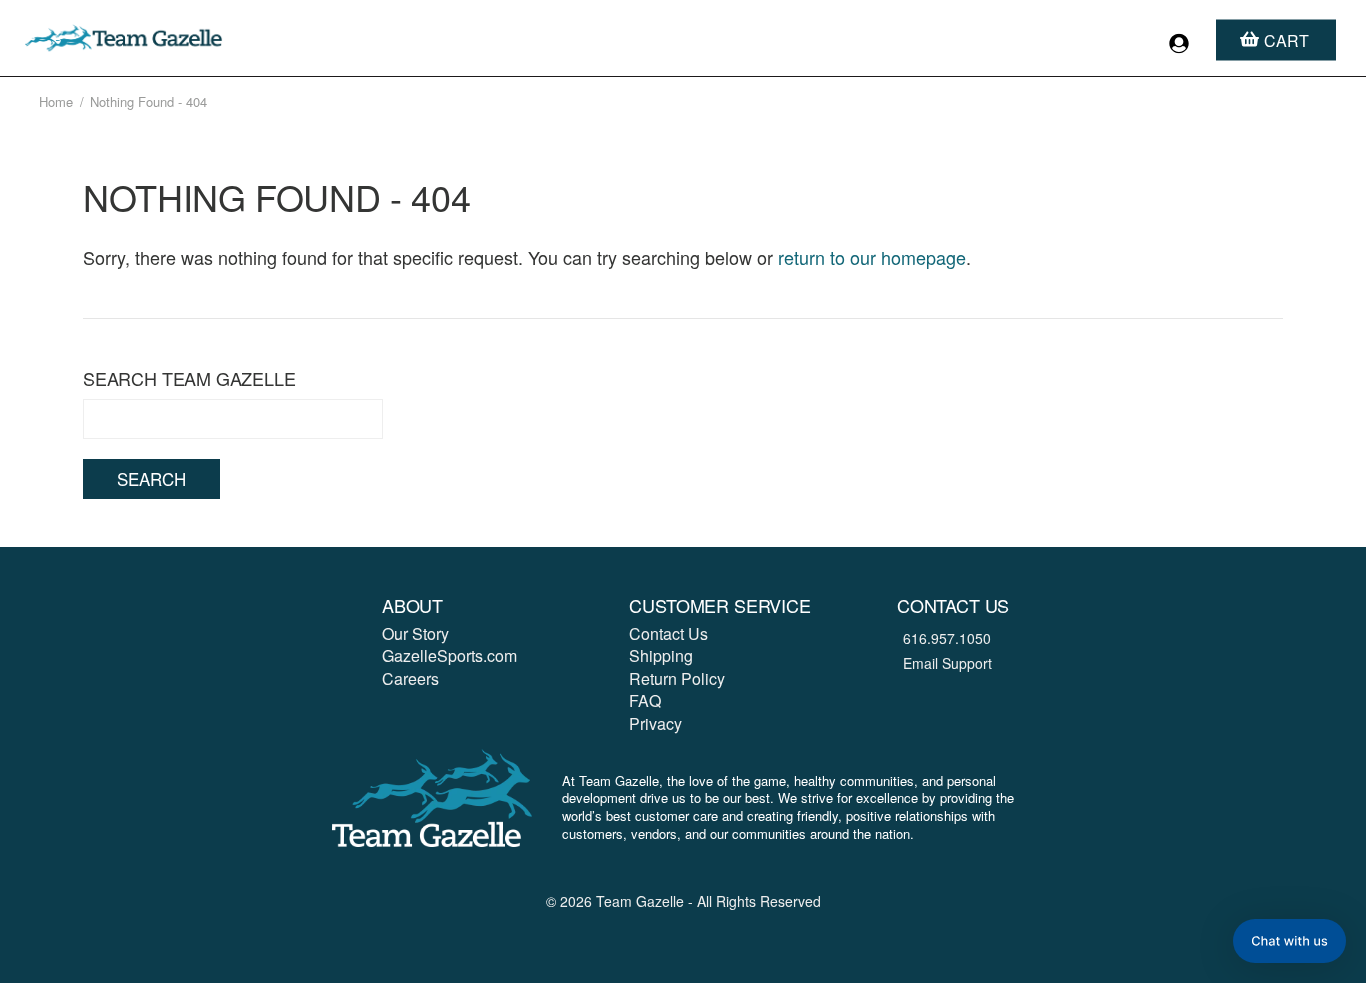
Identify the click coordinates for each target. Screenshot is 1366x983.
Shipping (661, 655)
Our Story (415, 633)
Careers (410, 678)
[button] (1289, 941)
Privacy (655, 723)
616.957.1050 (947, 638)
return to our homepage (872, 257)
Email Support (947, 663)
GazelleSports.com (449, 655)
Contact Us (668, 633)
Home (56, 101)
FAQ (645, 700)
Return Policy (677, 678)
